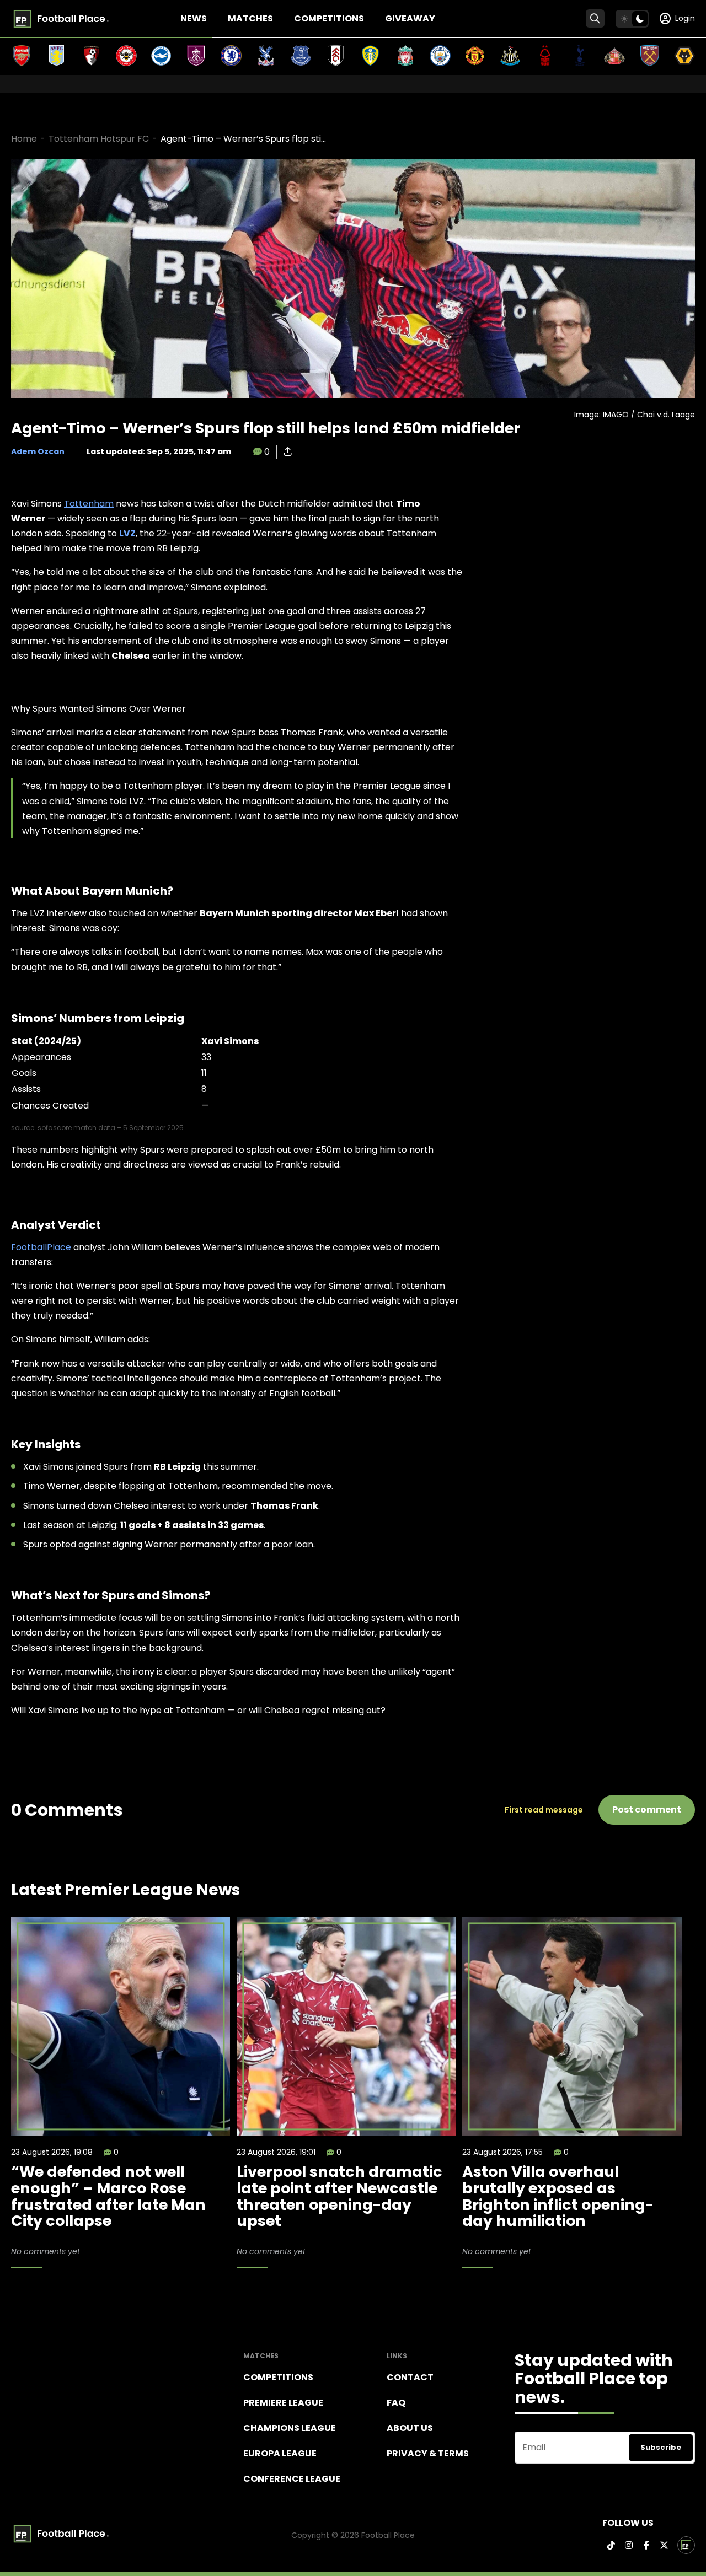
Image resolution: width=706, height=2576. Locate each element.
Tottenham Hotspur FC (99, 139)
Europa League (280, 2453)
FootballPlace (41, 1247)
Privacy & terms (428, 2453)
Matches (250, 18)
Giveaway (410, 18)
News (194, 18)
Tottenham (89, 504)
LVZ (127, 533)
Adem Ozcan (38, 451)
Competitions (329, 18)
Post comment (647, 1809)
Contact (410, 2377)
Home (24, 139)
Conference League (292, 2479)
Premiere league (283, 2403)
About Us (410, 2428)
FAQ (396, 2403)
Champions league (290, 2428)
